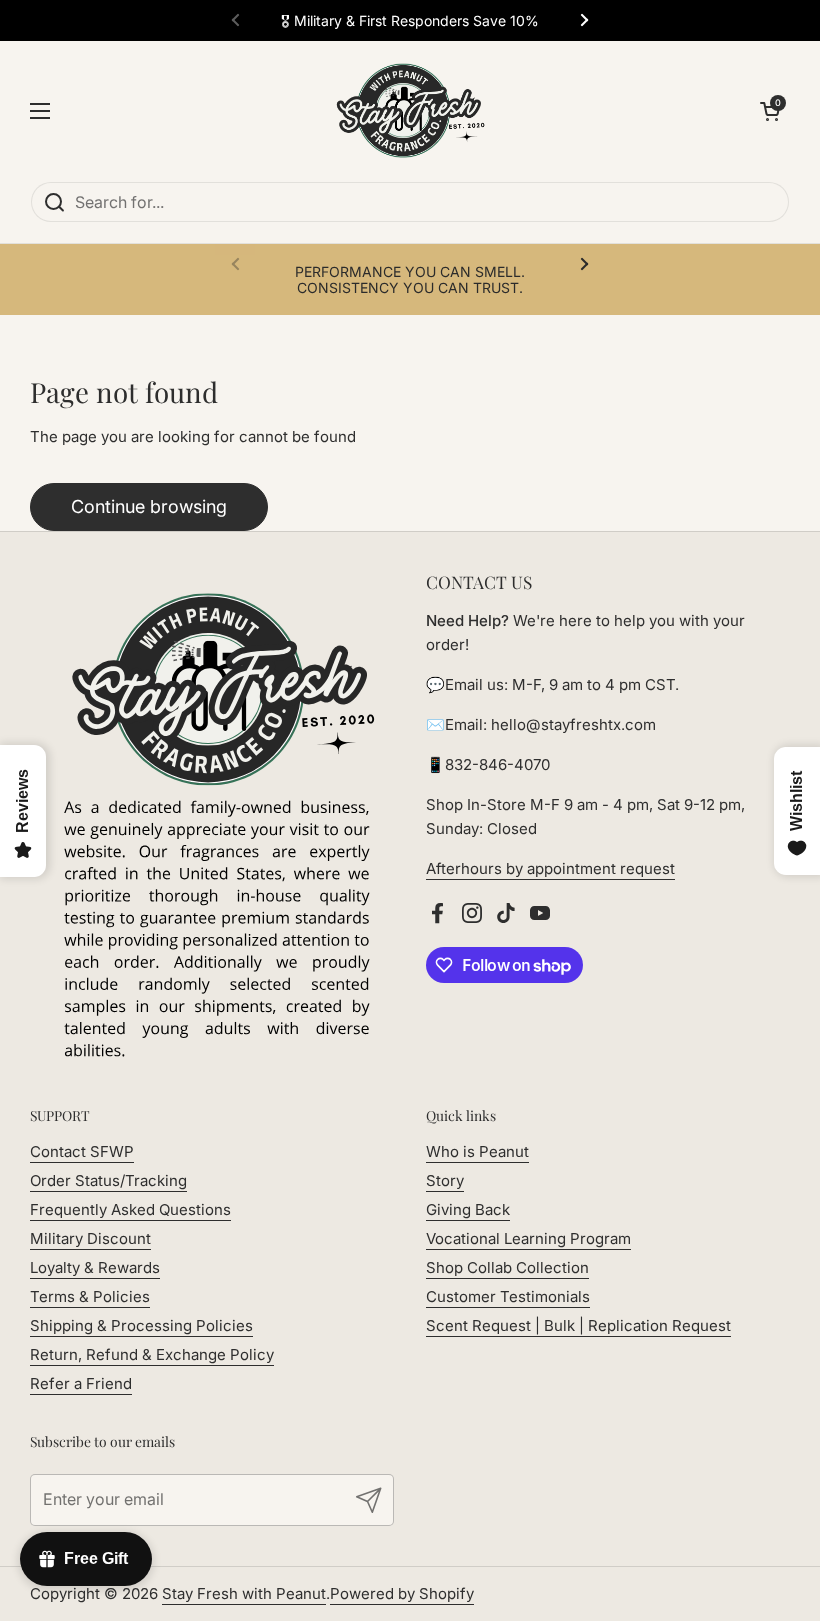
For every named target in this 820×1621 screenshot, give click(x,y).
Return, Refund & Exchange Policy (152, 1354)
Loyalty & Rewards (95, 1267)
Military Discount (90, 1238)
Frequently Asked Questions (130, 1209)
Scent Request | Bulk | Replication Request (578, 1325)
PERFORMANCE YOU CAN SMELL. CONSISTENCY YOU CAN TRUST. (410, 279)
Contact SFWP (82, 1151)
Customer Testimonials (508, 1296)
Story (445, 1180)
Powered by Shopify (402, 1593)
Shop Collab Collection (507, 1267)
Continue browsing (149, 506)
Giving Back (468, 1209)
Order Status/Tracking (108, 1180)
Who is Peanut (477, 1151)
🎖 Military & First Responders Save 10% (410, 20)
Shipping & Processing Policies (141, 1325)
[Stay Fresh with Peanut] (405, 111)
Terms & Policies (90, 1296)
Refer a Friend (81, 1383)
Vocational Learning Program (528, 1238)
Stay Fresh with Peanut (244, 1593)
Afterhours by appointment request (550, 868)
